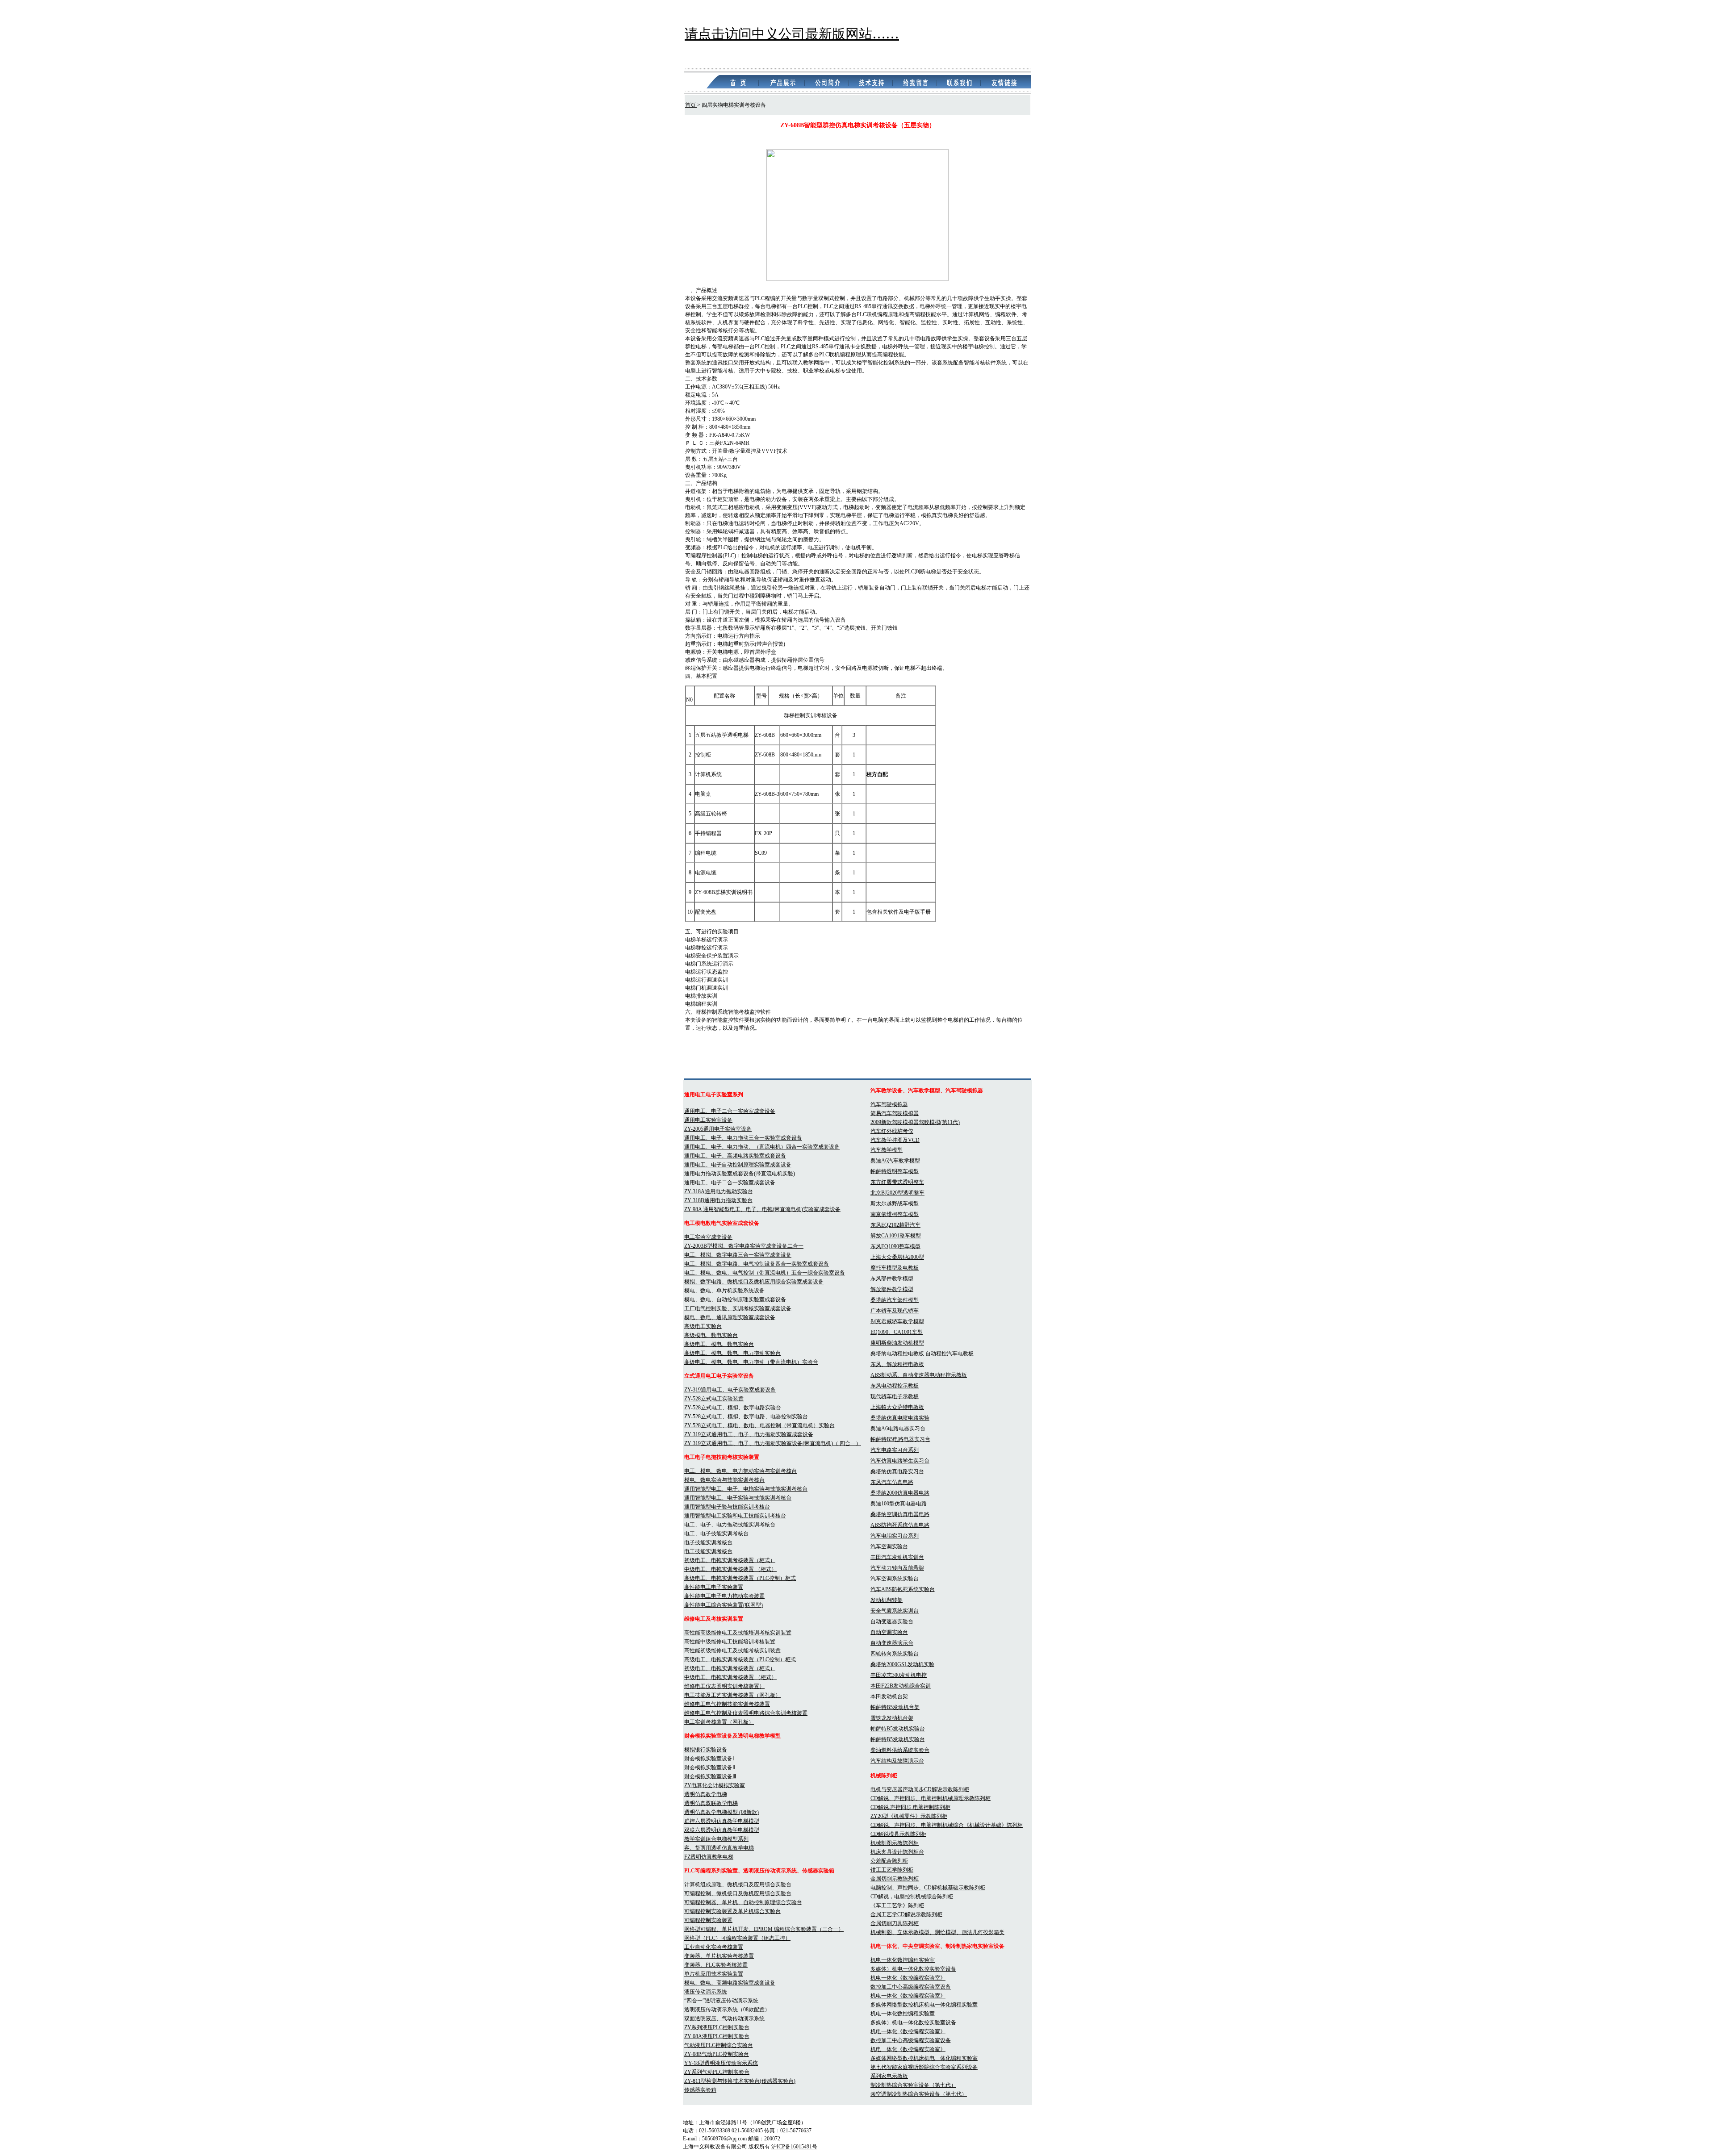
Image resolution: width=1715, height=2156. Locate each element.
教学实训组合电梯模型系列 (716, 1839)
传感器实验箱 (700, 2090)
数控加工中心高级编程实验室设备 (911, 1987)
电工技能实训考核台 (708, 1551)
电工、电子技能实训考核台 (716, 1533)
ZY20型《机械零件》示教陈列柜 (909, 1816)
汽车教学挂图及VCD (895, 1140)
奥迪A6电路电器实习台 (898, 1429)
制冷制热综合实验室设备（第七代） (913, 2085)
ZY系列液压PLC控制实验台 (717, 2027)
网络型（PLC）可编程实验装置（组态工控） (737, 1938)
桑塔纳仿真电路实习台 (897, 1471)
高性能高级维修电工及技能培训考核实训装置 (738, 1633)
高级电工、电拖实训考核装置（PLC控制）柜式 (740, 1578)
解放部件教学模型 (892, 1289)
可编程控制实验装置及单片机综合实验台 (732, 1911)
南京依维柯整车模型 (895, 1214)
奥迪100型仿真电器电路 (899, 1504)
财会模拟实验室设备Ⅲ (710, 1776)
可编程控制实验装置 (708, 1920)
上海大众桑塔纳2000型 (897, 1257)
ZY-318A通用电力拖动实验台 (719, 1191)
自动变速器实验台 (892, 1621)
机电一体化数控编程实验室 (903, 1960)
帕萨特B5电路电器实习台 (900, 1439)
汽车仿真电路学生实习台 (900, 1461)
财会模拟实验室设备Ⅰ (709, 1759)
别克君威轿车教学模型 (897, 1321)
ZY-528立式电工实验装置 (714, 1399)
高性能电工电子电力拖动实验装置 (724, 1596)
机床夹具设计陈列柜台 (897, 1852)
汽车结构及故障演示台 (897, 1761)
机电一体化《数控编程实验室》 (908, 1978)
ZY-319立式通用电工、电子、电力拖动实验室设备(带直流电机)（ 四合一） (773, 1443)
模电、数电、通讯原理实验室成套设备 (730, 1317)
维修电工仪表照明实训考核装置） (724, 1686)
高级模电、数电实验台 (711, 1335)
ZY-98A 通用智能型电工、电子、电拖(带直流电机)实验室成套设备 (762, 1209)
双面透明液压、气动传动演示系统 (724, 2018)
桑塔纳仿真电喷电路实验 (900, 1418)
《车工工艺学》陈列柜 (897, 1905)
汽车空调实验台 (889, 1546)
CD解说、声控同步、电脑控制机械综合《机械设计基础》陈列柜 (947, 1825)
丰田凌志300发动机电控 (899, 1675)
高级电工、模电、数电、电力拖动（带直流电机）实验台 (751, 1362)
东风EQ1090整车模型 (895, 1246)
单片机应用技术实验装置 (714, 1974)
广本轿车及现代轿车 (895, 1311)
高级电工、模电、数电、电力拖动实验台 (732, 1353)
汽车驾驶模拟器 (889, 1104)
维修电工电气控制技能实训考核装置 (727, 1704)
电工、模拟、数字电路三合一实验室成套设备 (738, 1255)
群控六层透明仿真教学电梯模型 (722, 1821)
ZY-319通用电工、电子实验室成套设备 (730, 1390)
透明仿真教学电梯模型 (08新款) (722, 1812)
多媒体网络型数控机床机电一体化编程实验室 (924, 2005)
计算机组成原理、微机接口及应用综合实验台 (738, 1884)
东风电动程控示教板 (895, 1386)
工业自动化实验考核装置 (714, 1947)
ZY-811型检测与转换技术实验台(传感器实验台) (740, 2081)
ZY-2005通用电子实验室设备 (718, 1129)
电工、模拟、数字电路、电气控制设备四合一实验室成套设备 (757, 1264)
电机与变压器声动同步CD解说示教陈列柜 (920, 1789)
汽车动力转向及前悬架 (897, 1568)
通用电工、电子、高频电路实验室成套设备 (735, 1156)
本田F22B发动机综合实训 (901, 1686)
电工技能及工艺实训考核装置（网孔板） (732, 1695)
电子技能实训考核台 (708, 1542)
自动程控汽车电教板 (950, 1354)
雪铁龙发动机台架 (892, 1718)
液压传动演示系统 (706, 1992)
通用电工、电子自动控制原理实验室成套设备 (738, 1165)
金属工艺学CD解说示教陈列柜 (906, 1914)
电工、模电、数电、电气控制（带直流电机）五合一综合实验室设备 (765, 1273)
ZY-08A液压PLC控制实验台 (717, 2036)
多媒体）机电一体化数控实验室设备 (913, 1969)
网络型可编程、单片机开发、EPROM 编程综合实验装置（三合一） (764, 1929)
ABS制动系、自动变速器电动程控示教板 (919, 1375)
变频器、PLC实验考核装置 (716, 1965)
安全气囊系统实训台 (895, 1611)
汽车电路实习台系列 (895, 1450)
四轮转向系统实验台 (895, 1654)
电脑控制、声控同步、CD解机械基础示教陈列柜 (928, 1888)
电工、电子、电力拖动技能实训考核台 (730, 1525)
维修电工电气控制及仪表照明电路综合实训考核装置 (746, 1713)
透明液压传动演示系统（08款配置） (727, 2010)
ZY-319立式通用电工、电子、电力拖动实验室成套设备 (749, 1434)
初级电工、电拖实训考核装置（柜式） (730, 1560)
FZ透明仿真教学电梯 (709, 1857)
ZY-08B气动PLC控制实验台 (717, 2054)
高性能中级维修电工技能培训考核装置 (730, 1642)
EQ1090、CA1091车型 (897, 1332)
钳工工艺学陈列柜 (892, 1870)
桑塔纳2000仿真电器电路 (900, 1493)
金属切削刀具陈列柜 (895, 1923)
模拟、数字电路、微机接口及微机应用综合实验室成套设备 (754, 1282)
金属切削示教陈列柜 (895, 1879)
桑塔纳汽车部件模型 (895, 1300)
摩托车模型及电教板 (895, 1268)
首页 (691, 105)
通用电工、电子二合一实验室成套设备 (730, 1111)
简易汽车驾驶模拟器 (895, 1113)
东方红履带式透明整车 (897, 1182)
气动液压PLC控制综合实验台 (719, 2045)
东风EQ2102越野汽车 (895, 1225)
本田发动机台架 (889, 1696)
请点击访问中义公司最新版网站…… (792, 34)
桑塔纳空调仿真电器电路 (900, 1514)
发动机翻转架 (887, 1600)
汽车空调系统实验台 (895, 1579)
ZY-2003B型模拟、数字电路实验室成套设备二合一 (744, 1246)
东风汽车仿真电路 (892, 1482)
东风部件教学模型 (892, 1279)
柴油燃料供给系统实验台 (900, 1750)
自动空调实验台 (889, 1632)
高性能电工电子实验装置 (714, 1587)
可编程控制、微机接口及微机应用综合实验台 (738, 1893)
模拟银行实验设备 (706, 1750)
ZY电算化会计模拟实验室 (715, 1785)
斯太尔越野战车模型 (895, 1203)
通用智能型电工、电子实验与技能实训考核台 (738, 1498)
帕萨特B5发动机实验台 (898, 1729)
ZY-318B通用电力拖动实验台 (718, 1200)
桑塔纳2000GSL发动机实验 (902, 1664)
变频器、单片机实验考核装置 (719, 1956)
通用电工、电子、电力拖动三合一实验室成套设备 (743, 1138)
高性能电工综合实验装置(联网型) (724, 1605)
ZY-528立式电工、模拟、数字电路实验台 (733, 1408)
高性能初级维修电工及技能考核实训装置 (732, 1650)
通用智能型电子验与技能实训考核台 (727, 1507)
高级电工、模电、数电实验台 (719, 1344)
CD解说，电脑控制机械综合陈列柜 (912, 1897)
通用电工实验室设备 (708, 1120)
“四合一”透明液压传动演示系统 (721, 2001)
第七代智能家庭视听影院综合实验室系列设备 (924, 2067)
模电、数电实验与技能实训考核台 (724, 1480)
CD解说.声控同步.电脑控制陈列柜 (910, 1807)
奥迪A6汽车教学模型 (895, 1161)
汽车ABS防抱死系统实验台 (903, 1589)
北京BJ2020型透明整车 (897, 1193)
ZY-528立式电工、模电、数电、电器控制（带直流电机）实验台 (759, 1425)
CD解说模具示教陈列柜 (898, 1834)
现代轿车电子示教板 (895, 1396)
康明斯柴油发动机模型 (897, 1343)
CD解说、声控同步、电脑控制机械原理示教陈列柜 (931, 1798)
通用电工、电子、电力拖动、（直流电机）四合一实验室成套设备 (762, 1147)
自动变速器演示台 (892, 1643)
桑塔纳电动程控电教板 (898, 1354)
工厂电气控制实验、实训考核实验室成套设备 (738, 1308)
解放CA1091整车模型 (896, 1236)
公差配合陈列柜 (889, 1861)
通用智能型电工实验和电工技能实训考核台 (735, 1516)
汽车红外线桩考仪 (892, 1131)
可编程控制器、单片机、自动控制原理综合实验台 (743, 1902)
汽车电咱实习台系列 (895, 1536)
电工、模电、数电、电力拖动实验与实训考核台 (740, 1471)
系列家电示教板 (889, 2076)
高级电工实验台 (703, 1326)
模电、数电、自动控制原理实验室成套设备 (735, 1299)
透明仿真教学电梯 (706, 1794)
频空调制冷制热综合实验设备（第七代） (919, 2094)
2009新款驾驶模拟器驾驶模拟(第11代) (915, 1122)
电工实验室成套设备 (708, 1237)
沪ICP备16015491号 (794, 2147)
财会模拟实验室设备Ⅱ (710, 1767)
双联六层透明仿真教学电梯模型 (722, 1830)
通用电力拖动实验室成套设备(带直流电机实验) (740, 1174)
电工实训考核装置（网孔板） (719, 1722)
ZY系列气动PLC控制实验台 (717, 2072)
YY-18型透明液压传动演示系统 (721, 2063)
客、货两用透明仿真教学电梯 (719, 1848)
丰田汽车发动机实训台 (897, 1557)
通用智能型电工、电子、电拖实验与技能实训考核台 (746, 1489)
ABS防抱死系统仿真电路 (900, 1525)
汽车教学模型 (887, 1150)
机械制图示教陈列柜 (895, 1843)
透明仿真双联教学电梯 (711, 1803)
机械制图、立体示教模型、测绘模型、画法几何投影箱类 (937, 1932)
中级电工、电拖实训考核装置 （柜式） (730, 1569)
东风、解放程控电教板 (897, 1364)
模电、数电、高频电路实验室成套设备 (730, 1983)
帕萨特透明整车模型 (895, 1171)
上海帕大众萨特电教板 (897, 1407)
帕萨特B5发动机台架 (895, 1707)
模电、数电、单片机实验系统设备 (724, 1291)
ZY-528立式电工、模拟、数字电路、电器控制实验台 (746, 1416)
